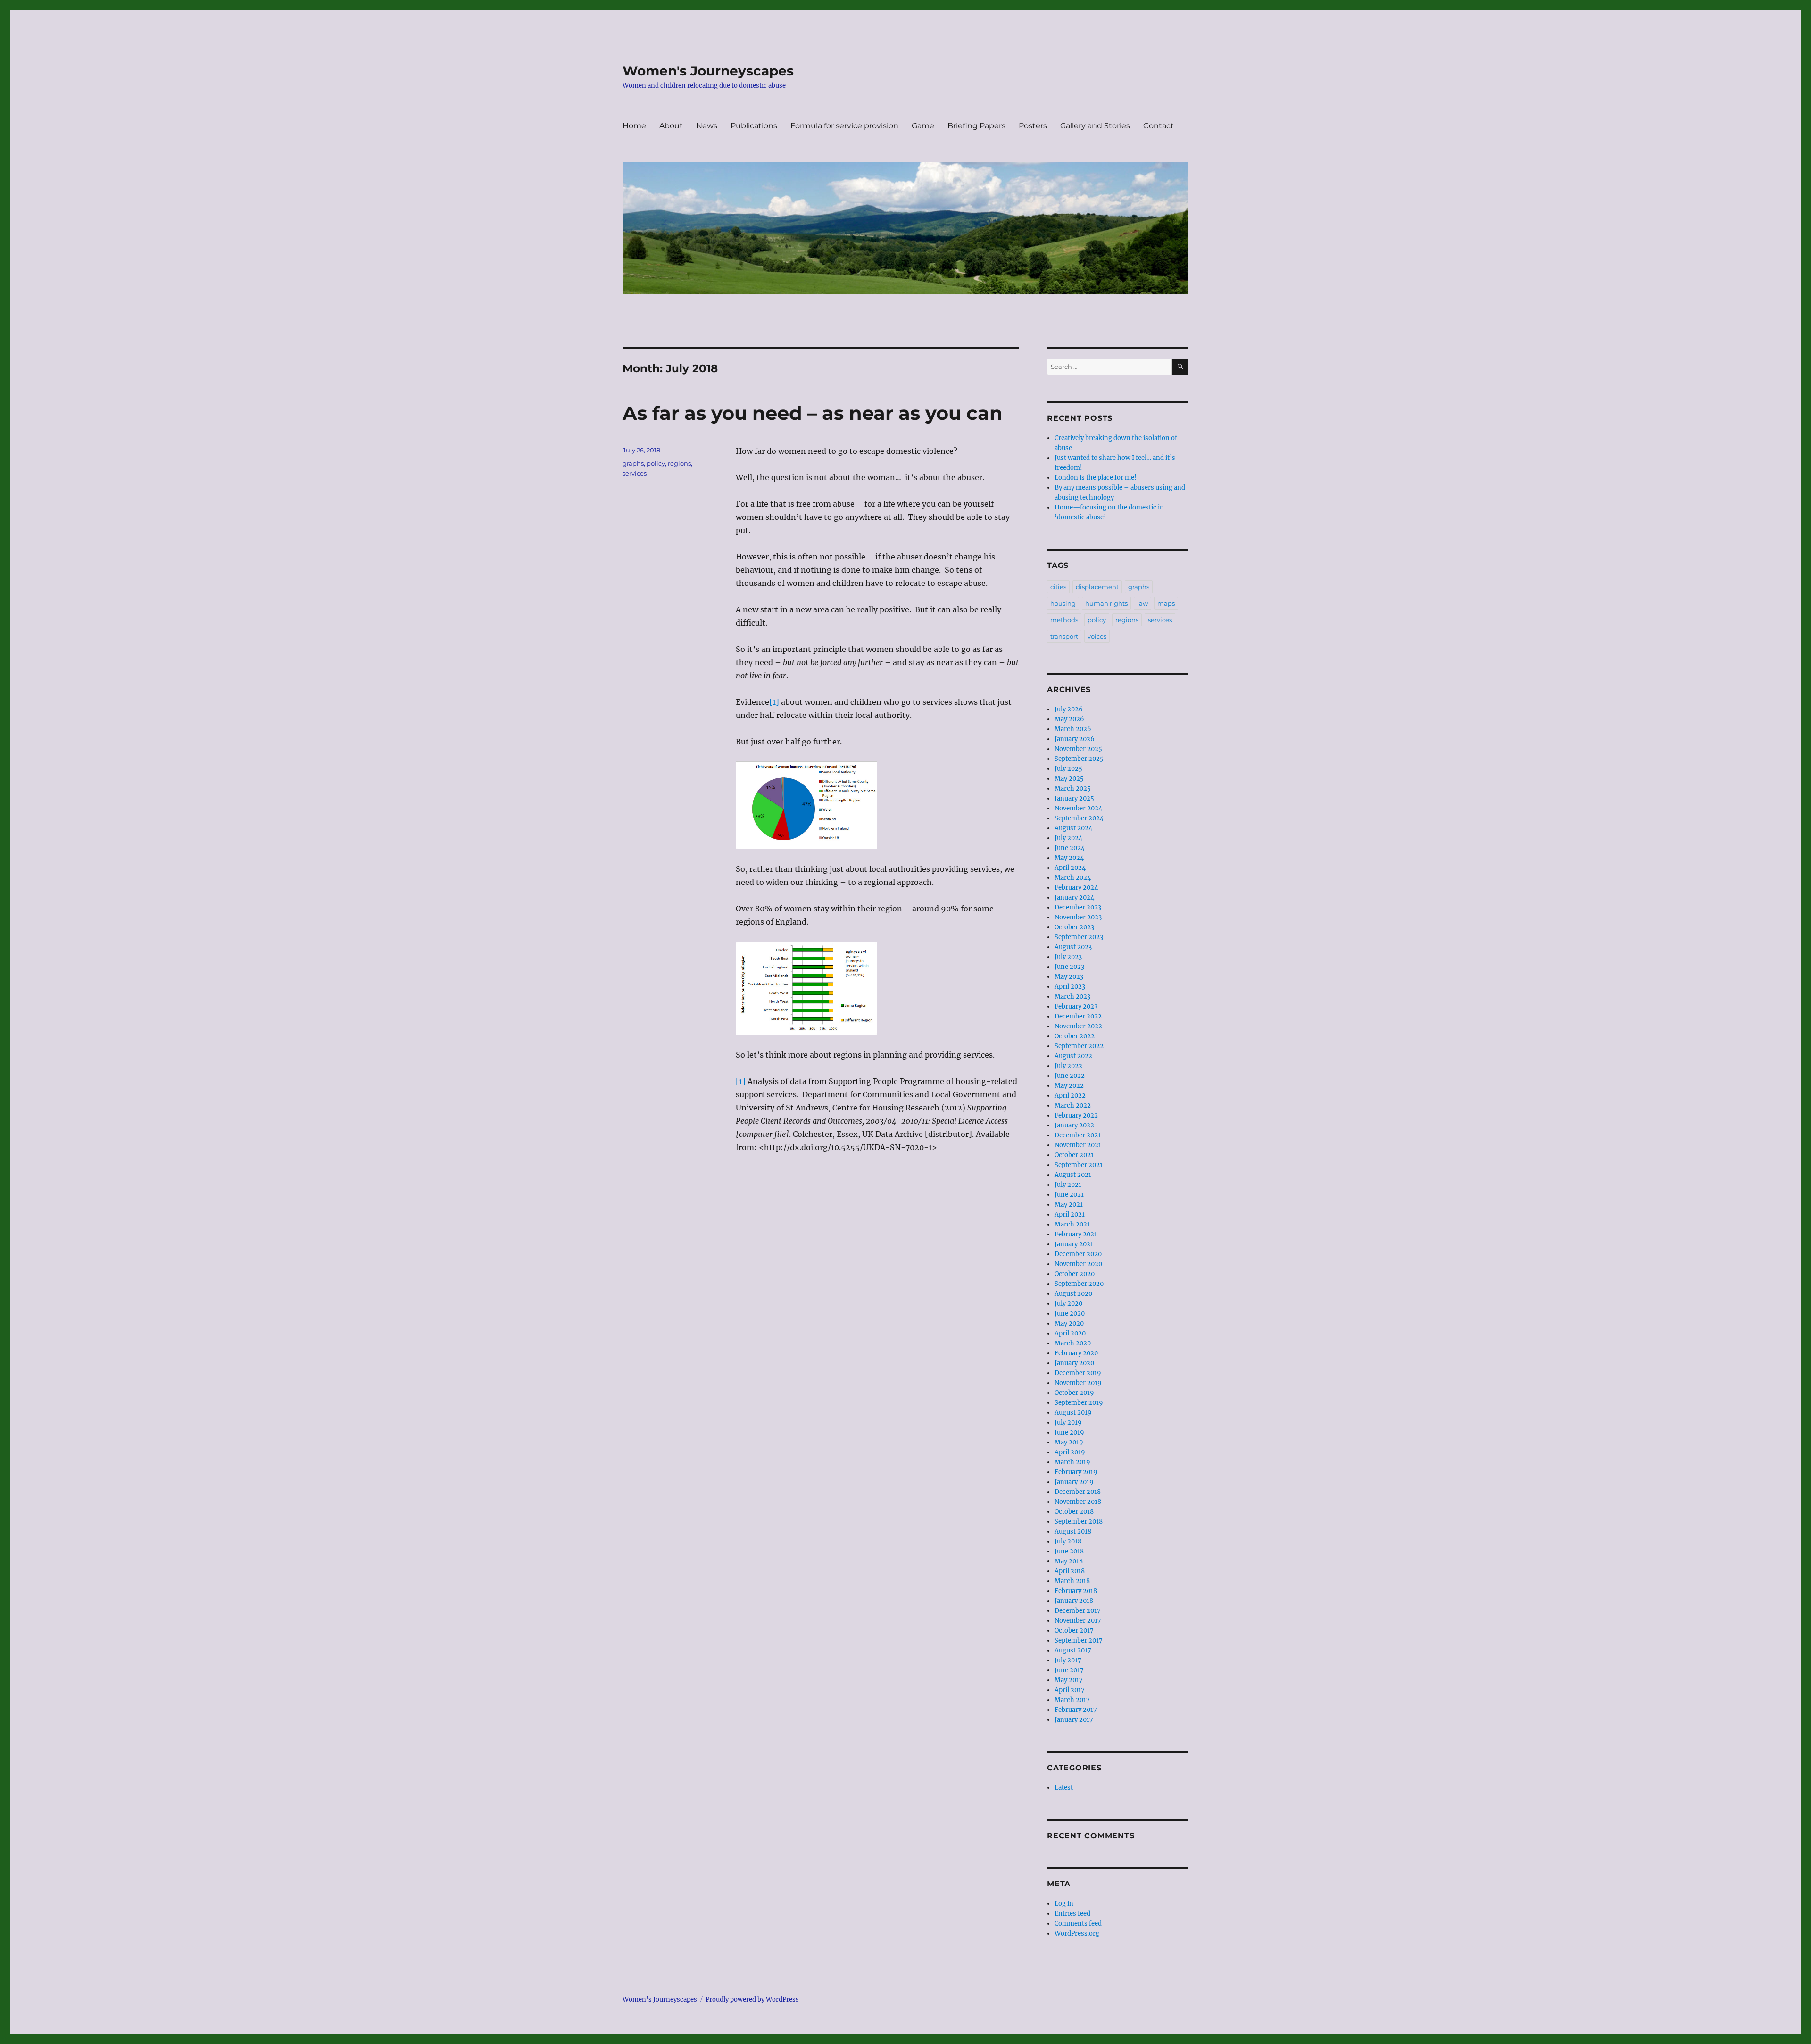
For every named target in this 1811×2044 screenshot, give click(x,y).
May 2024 (1069, 858)
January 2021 (1074, 1244)
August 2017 (1073, 1650)
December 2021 (1078, 1135)
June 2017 (1069, 1670)
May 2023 (1069, 977)
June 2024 (1070, 848)
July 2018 (1068, 1541)
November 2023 (1078, 917)
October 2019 (1074, 1393)
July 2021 (1068, 1185)
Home (634, 126)
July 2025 (1068, 769)
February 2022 (1076, 1115)
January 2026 (1075, 739)
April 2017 (1070, 1690)
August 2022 (1073, 1056)
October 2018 (1074, 1512)
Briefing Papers (976, 126)
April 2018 (1070, 1571)
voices (1097, 636)
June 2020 (1070, 1314)
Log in (1064, 1904)
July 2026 (1069, 709)
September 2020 (1079, 1284)
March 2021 (1072, 1224)
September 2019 (1079, 1403)
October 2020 (1075, 1274)
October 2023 (1074, 927)
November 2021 (1078, 1145)
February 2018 (1076, 1591)
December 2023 (1078, 907)
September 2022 (1079, 1046)
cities (1058, 587)
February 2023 (1076, 1006)
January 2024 (1074, 897)
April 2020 (1070, 1333)
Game (923, 126)
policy (656, 463)
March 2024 (1073, 878)
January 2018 (1074, 1601)
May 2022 (1069, 1086)
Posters (1033, 126)
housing (1063, 603)
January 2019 (1074, 1482)
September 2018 (1079, 1522)
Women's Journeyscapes (708, 71)
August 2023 (1073, 947)
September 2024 (1079, 818)
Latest (1064, 1788)
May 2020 (1069, 1323)
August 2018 (1073, 1531)
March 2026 (1073, 729)
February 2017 (1076, 1710)
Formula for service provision (844, 126)
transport (1064, 636)
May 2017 (1069, 1680)
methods (1064, 620)
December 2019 (1078, 1373)
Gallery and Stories (1095, 126)
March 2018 (1072, 1581)
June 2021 (1069, 1195)
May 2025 (1069, 779)
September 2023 (1079, 937)
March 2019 (1072, 1462)
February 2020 (1076, 1353)
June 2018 (1069, 1551)
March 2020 (1073, 1343)
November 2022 (1078, 1026)
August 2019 (1073, 1413)
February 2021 (1076, 1234)
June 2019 (1069, 1432)
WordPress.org (1077, 1933)
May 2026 (1069, 719)
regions (679, 463)
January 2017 (1074, 1720)
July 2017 (1068, 1660)
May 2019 (1069, 1442)
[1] (774, 702)
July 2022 (1068, 1066)
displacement (1097, 587)
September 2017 (1079, 1640)
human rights (1106, 603)
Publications (754, 126)
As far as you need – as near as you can (813, 413)
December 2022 (1078, 1016)
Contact (1159, 126)
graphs (633, 463)
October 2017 (1074, 1631)
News (707, 126)
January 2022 (1074, 1125)
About (671, 126)
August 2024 (1073, 828)
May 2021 (1069, 1205)
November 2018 (1078, 1502)
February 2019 (1076, 1472)
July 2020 (1068, 1304)
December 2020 (1078, 1254)
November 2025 (1078, 749)
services (635, 473)
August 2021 (1073, 1175)
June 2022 (1070, 1076)
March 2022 (1073, 1105)
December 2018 (1078, 1492)
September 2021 (1079, 1165)
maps (1166, 603)
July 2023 (1068, 957)
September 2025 (1079, 759)
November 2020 (1078, 1264)
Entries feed (1072, 1914)
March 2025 (1073, 788)
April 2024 (1070, 868)
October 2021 (1074, 1155)
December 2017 (1078, 1611)
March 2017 (1072, 1700)
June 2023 (1069, 967)
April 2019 (1070, 1452)
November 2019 (1078, 1383)
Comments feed (1078, 1923)
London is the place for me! (1096, 478)
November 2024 (1078, 808)
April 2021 (1070, 1214)
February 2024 (1076, 888)
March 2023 (1072, 997)
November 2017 (1078, 1621)
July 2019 (1068, 1422)
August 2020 (1073, 1294)
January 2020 (1074, 1363)
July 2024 (1068, 838)
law (1142, 603)
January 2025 (1074, 798)
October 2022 (1075, 1036)
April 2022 (1070, 1096)
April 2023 (1070, 987)
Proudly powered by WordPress (752, 1999)
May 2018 (1069, 1561)
